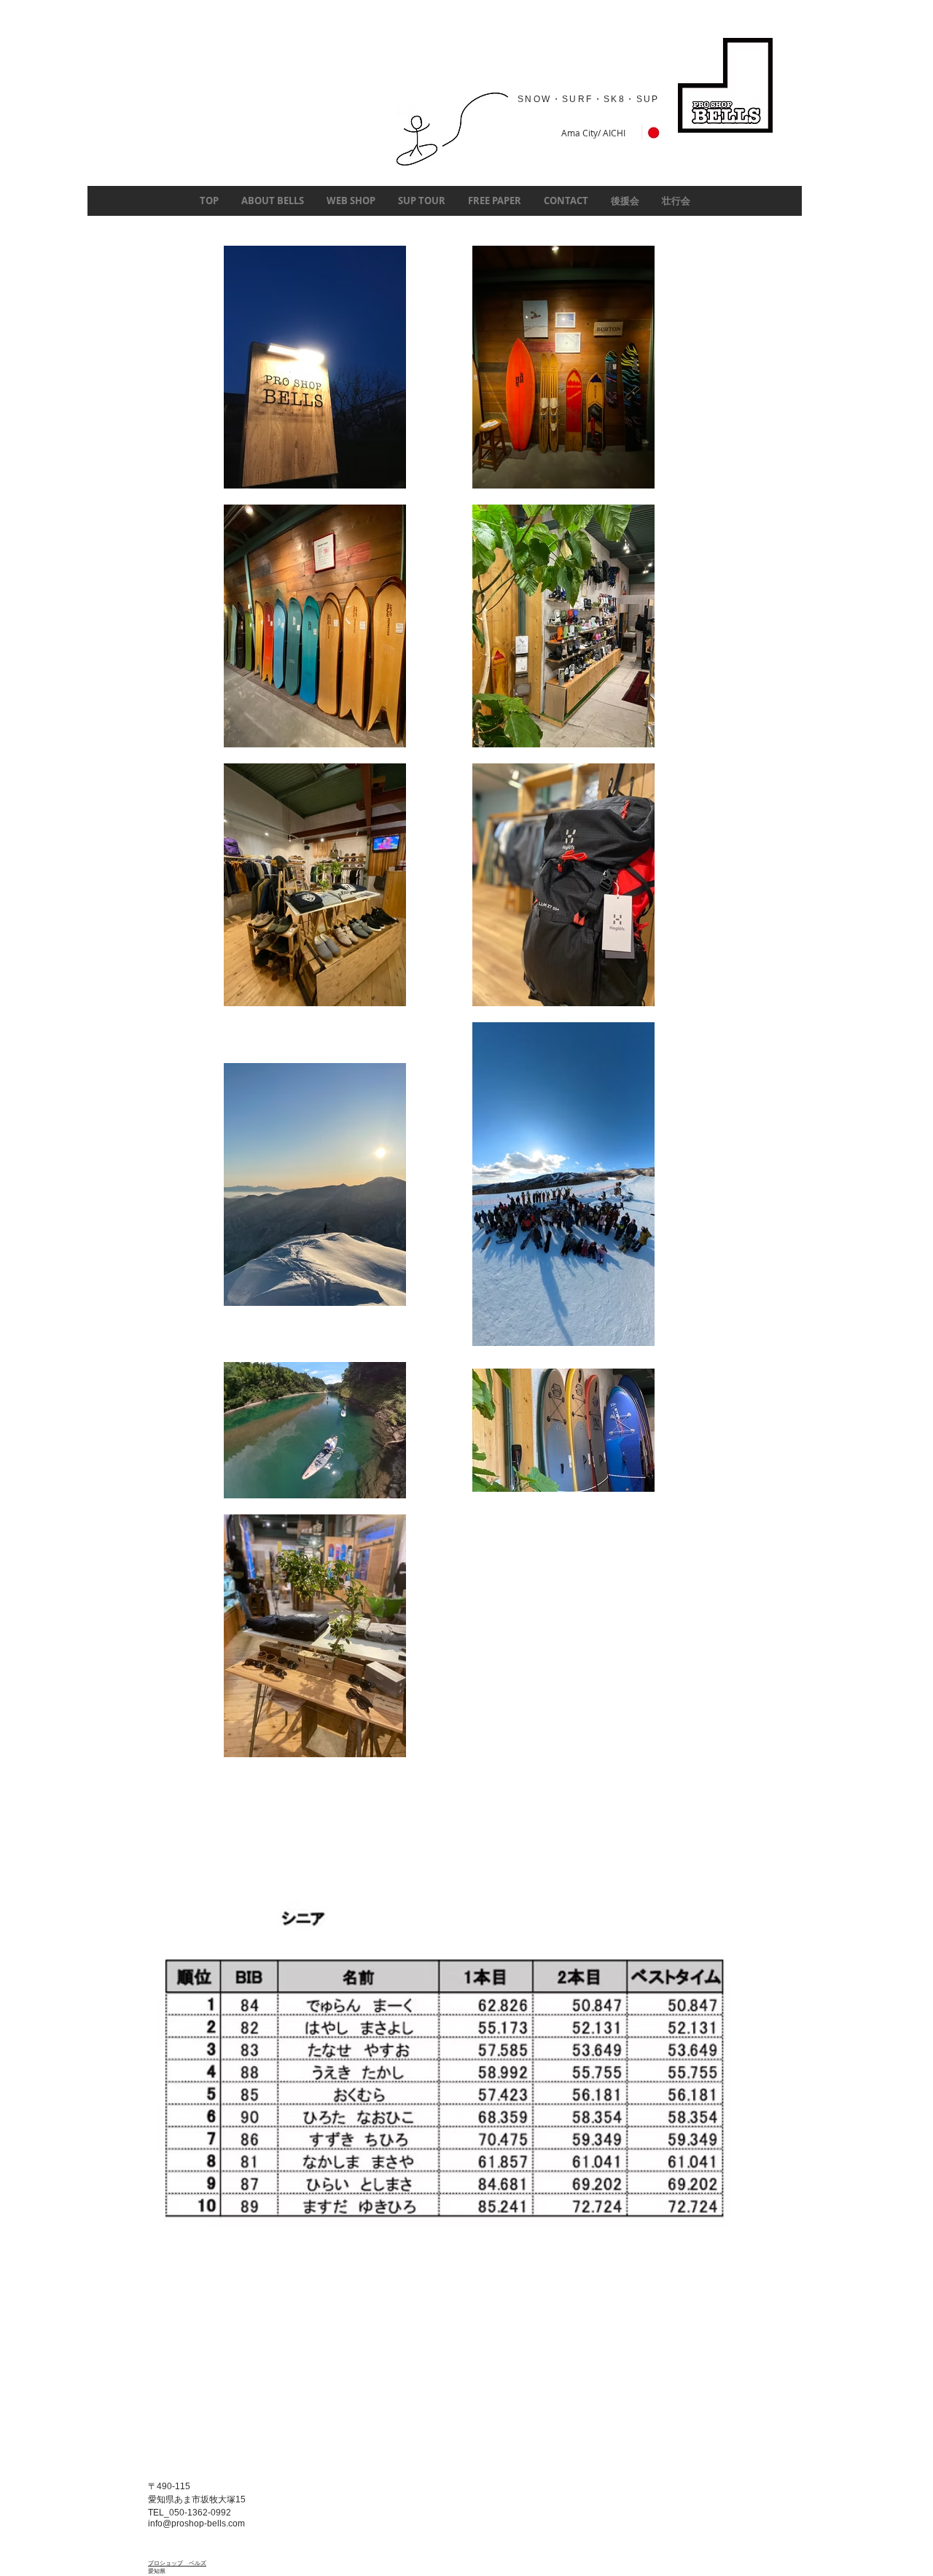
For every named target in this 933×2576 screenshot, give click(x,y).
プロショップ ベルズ (177, 2564)
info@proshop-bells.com (196, 2524)
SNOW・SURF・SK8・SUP (590, 99)
